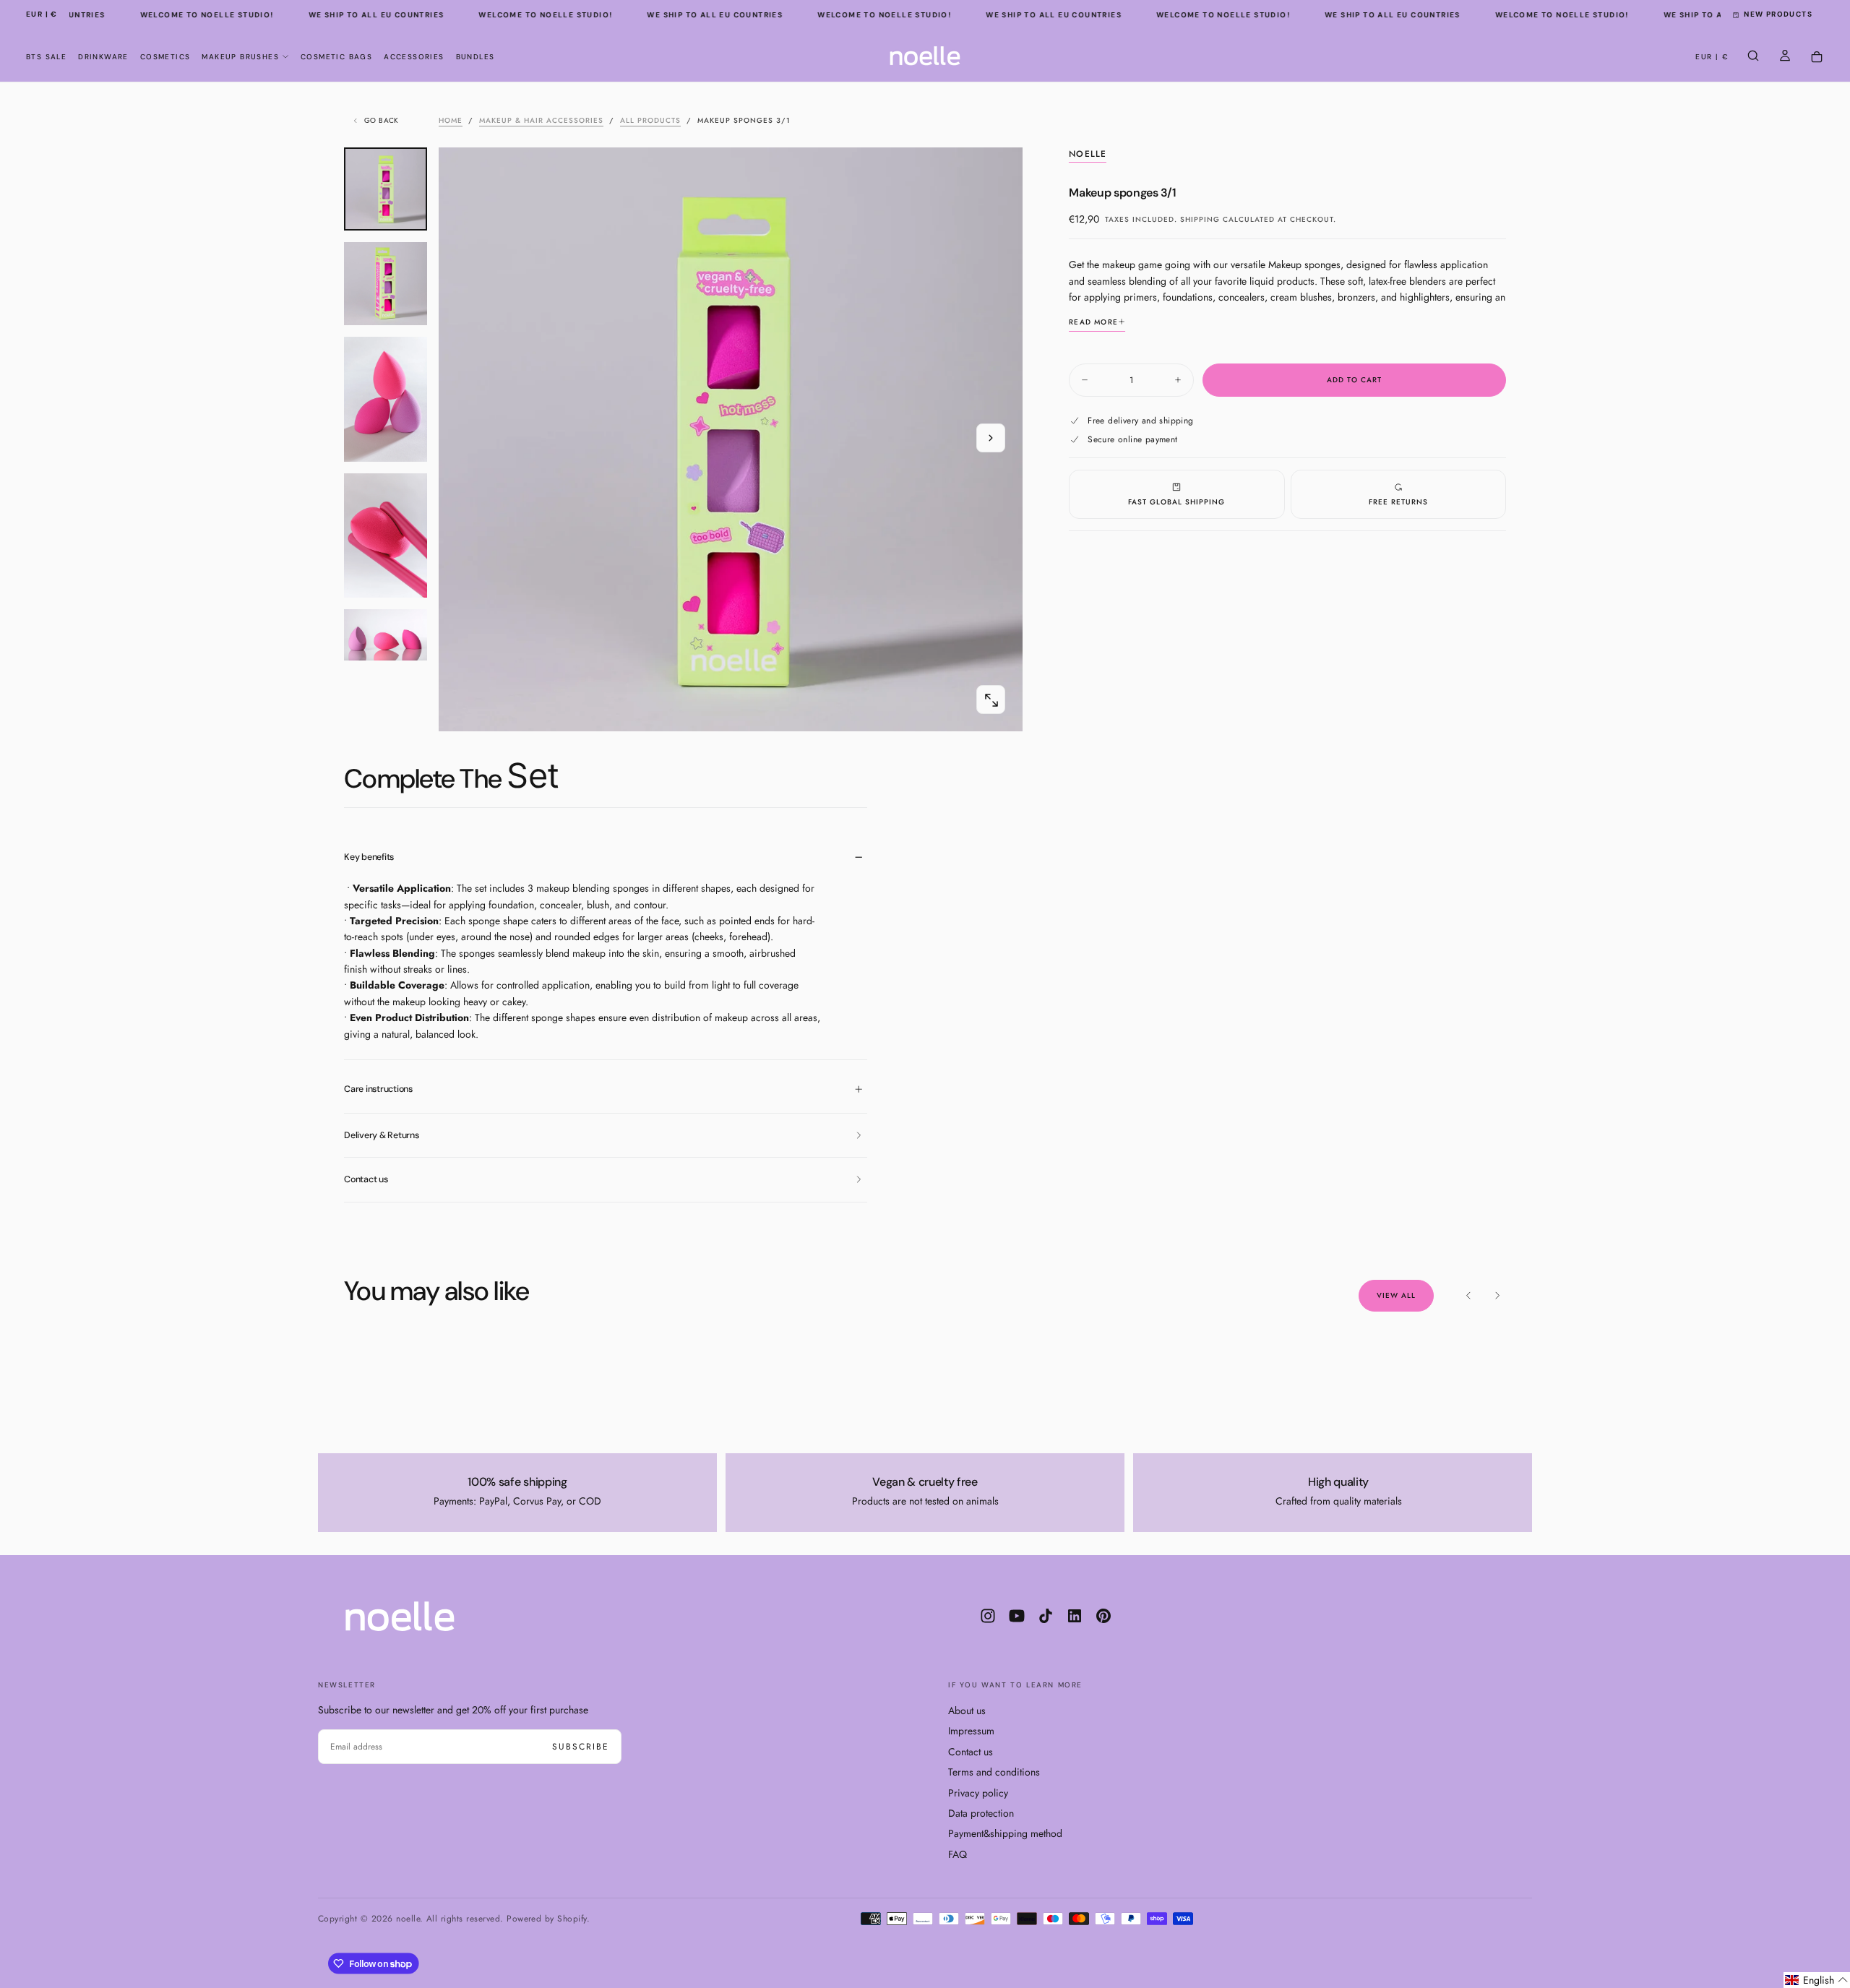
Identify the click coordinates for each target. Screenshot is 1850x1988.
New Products (1778, 14)
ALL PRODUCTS (650, 120)
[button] (42, 15)
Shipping (1200, 219)
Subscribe (581, 1747)
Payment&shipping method (1005, 1833)
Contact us (971, 1752)
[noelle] (400, 1616)
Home (451, 120)
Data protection (981, 1813)
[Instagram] (988, 1616)
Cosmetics (165, 57)
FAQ (958, 1854)
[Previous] (1468, 1296)
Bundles (476, 57)
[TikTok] (1046, 1616)
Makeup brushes (240, 57)
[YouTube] (1017, 1616)
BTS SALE (46, 57)
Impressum (971, 1731)
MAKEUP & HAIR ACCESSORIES (541, 120)
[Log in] (1785, 57)
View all (1396, 1295)
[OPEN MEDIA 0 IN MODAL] (991, 700)
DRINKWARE (103, 57)
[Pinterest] (1103, 1616)
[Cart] (1817, 57)
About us (967, 1711)
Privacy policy (978, 1793)
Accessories (414, 57)
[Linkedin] (1075, 1616)
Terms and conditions (994, 1772)
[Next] (1497, 1296)
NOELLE (1088, 155)
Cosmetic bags (336, 57)
